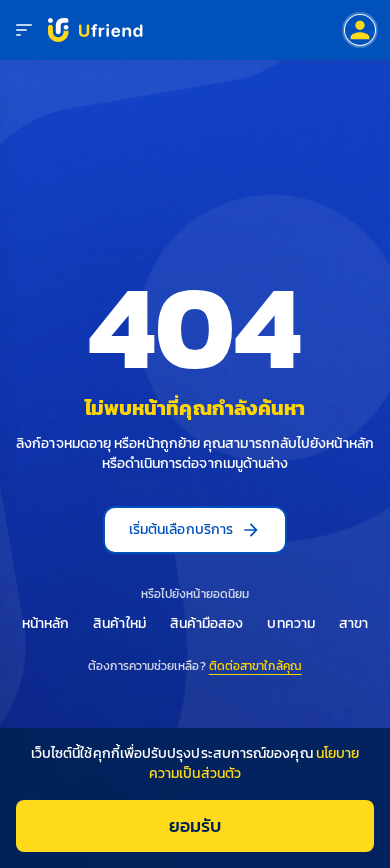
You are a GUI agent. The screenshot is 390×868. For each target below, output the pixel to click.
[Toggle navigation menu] (24, 30)
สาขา (353, 623)
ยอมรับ (195, 825)
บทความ (290, 623)
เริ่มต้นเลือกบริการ (181, 529)
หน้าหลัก (45, 623)
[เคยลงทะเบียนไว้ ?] (360, 30)
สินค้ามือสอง (207, 623)
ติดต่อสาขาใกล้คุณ (255, 666)
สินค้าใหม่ (119, 623)
